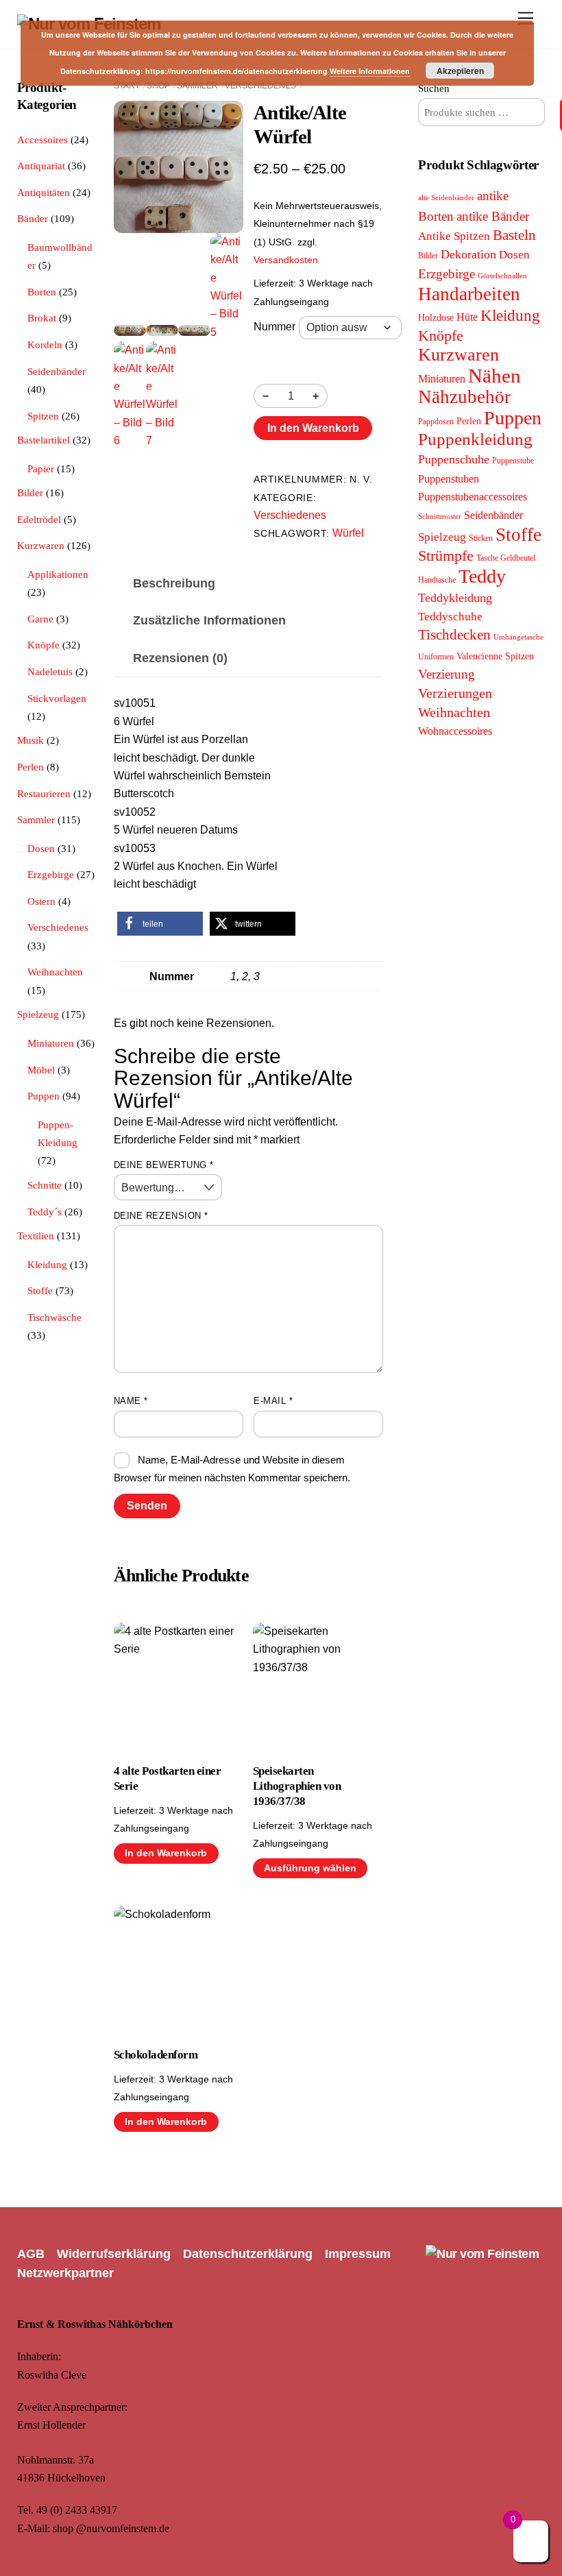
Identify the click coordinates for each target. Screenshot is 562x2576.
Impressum (358, 2254)
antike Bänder (493, 216)
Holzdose (436, 318)
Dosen (41, 848)
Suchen (434, 88)
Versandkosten (286, 260)
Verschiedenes (260, 86)
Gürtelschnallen (502, 276)
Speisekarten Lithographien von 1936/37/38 (297, 1786)
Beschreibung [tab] (174, 583)
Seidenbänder (57, 371)
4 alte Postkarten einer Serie (167, 1778)
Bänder (33, 218)
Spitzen (43, 416)
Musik (30, 740)
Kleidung (47, 1264)
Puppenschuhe (454, 459)
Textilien (36, 1236)
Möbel (41, 1070)
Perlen (30, 767)
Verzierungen (455, 693)
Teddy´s (45, 1212)
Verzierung (447, 674)
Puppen (44, 1096)
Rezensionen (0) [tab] (180, 658)
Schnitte (45, 1185)
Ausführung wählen (310, 1868)
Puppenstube (513, 461)
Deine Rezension (161, 1216)
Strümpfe (446, 556)
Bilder (30, 493)
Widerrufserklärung (114, 2254)
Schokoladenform (156, 2055)
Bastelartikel (44, 440)
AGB (31, 2254)
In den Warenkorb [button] (166, 1853)
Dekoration (468, 254)
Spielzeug (38, 1014)
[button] (160, 924)
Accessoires (42, 139)
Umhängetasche (518, 637)
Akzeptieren (460, 71)
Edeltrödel (39, 519)
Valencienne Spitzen (495, 656)
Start (127, 86)
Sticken (481, 538)
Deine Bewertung (164, 1165)
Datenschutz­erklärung (248, 2254)
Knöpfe (44, 645)
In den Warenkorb (313, 428)
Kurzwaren (41, 545)
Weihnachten (55, 972)
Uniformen (436, 657)
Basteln (514, 235)
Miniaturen (51, 1043)
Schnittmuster (440, 517)
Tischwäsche (54, 1317)
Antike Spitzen (454, 236)
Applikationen (58, 574)
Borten (42, 292)
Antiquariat (41, 166)
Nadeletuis (50, 671)
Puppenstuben (449, 479)
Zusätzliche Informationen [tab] (209, 620)
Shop (158, 86)
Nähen (494, 376)
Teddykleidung (455, 598)
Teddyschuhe (450, 617)
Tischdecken (454, 635)
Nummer (274, 327)
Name (131, 1401)
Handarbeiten (469, 294)
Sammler (197, 86)
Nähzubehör (464, 397)
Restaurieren (44, 793)
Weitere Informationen (370, 71)
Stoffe (40, 1290)
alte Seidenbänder (446, 198)
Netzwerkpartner (65, 2273)
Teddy (482, 576)
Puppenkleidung (475, 439)
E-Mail (273, 1401)
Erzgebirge (51, 874)
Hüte (467, 317)
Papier (41, 469)
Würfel (348, 533)
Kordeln (45, 344)
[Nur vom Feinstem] (482, 2254)
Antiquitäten (44, 192)
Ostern (41, 901)
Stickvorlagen (57, 698)
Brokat (42, 318)
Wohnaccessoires (455, 731)
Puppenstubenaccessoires (473, 497)
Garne (40, 619)
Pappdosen (436, 422)
